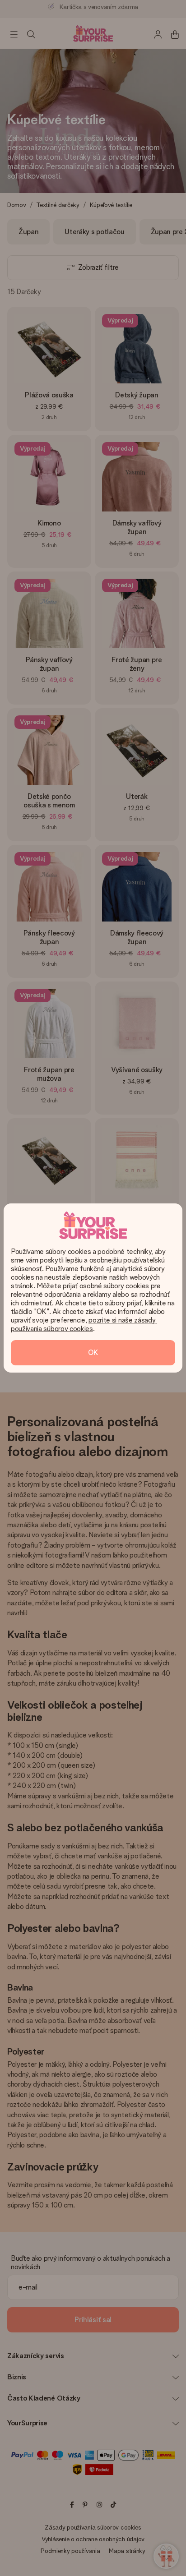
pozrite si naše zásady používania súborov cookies (84, 1324)
